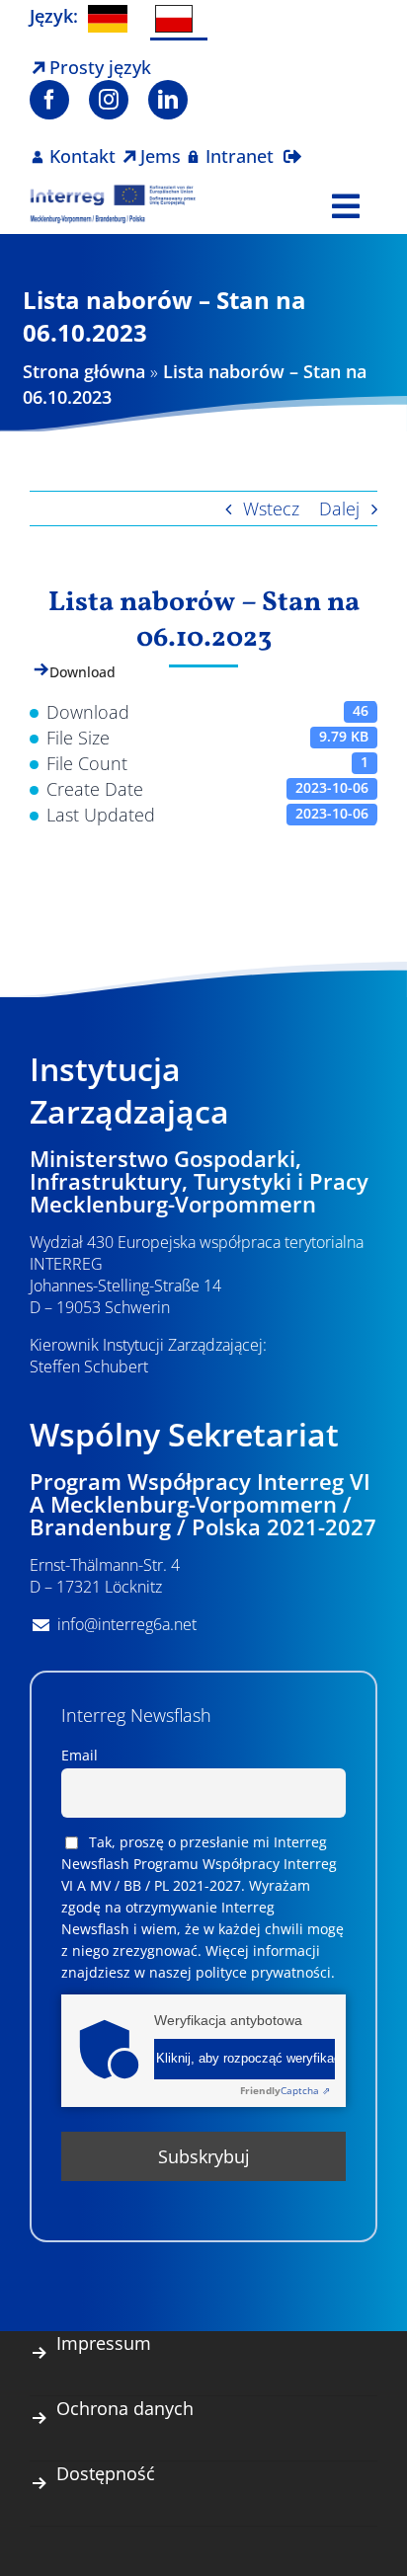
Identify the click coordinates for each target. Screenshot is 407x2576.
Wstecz (271, 508)
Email (80, 1755)
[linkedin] (168, 100)
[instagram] (109, 100)
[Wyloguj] (292, 144)
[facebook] (49, 100)
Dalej (339, 508)
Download (82, 672)
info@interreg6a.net (127, 1624)
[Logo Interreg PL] (113, 193)
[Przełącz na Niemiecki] (112, 19)
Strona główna (84, 371)
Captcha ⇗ (285, 2090)
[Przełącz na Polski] (179, 20)
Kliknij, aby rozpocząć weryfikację (245, 2059)
